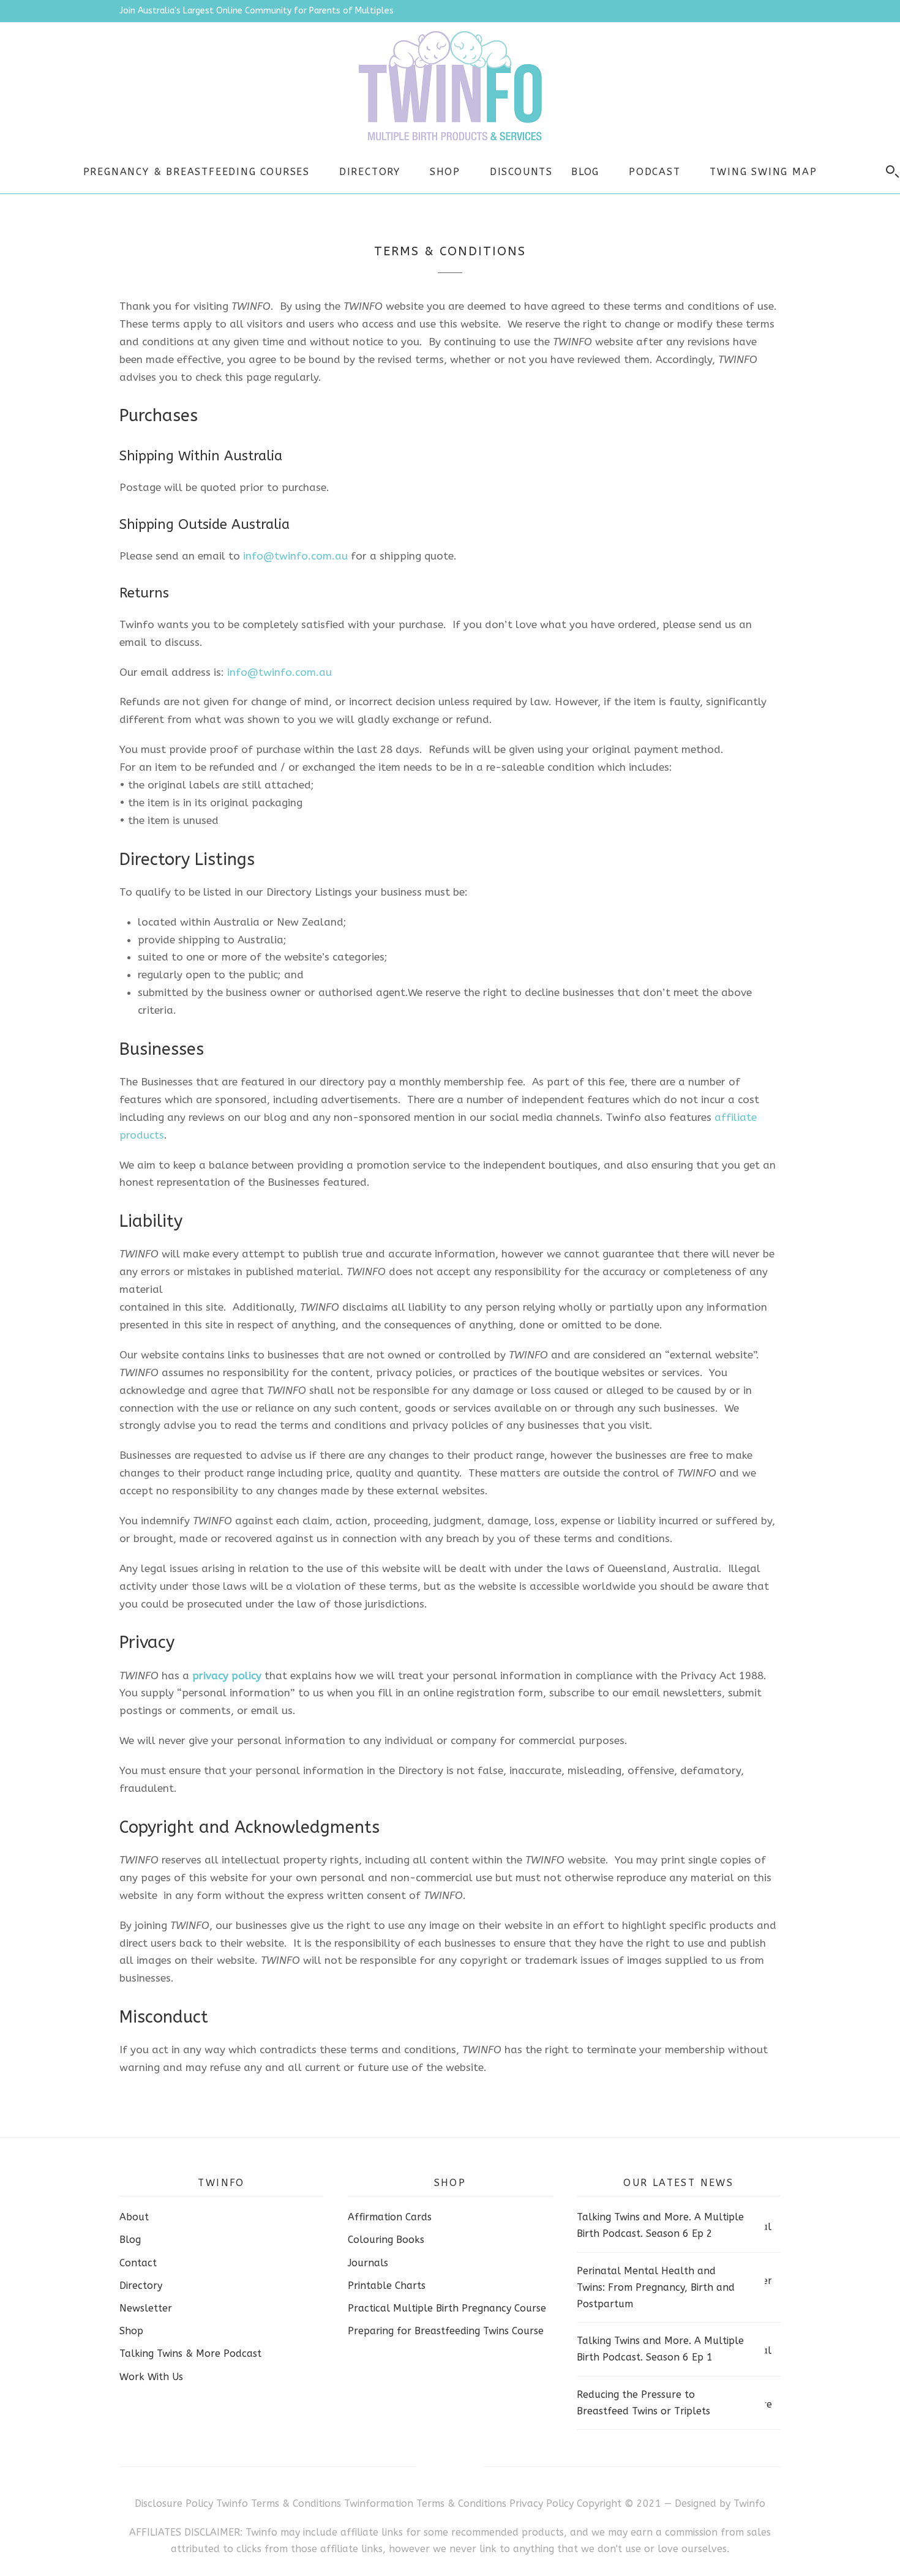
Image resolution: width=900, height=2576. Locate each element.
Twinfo (749, 2503)
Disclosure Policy (174, 2503)
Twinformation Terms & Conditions (425, 2503)
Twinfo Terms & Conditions (279, 2503)
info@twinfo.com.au (295, 556)
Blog (585, 172)
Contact (138, 2263)
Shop (445, 172)
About (134, 2217)
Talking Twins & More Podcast (190, 2353)
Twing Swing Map (763, 172)
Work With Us (151, 2377)
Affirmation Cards (390, 2217)
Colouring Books (386, 2240)
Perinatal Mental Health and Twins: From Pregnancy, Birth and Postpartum (656, 2287)
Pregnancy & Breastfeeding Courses (197, 172)
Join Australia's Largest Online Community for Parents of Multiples (257, 11)
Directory (370, 172)
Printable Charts (387, 2286)
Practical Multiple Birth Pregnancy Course (447, 2308)
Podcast (655, 172)
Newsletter (146, 2308)
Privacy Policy (543, 2503)
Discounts (521, 172)
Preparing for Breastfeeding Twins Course (446, 2331)
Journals (368, 2263)
